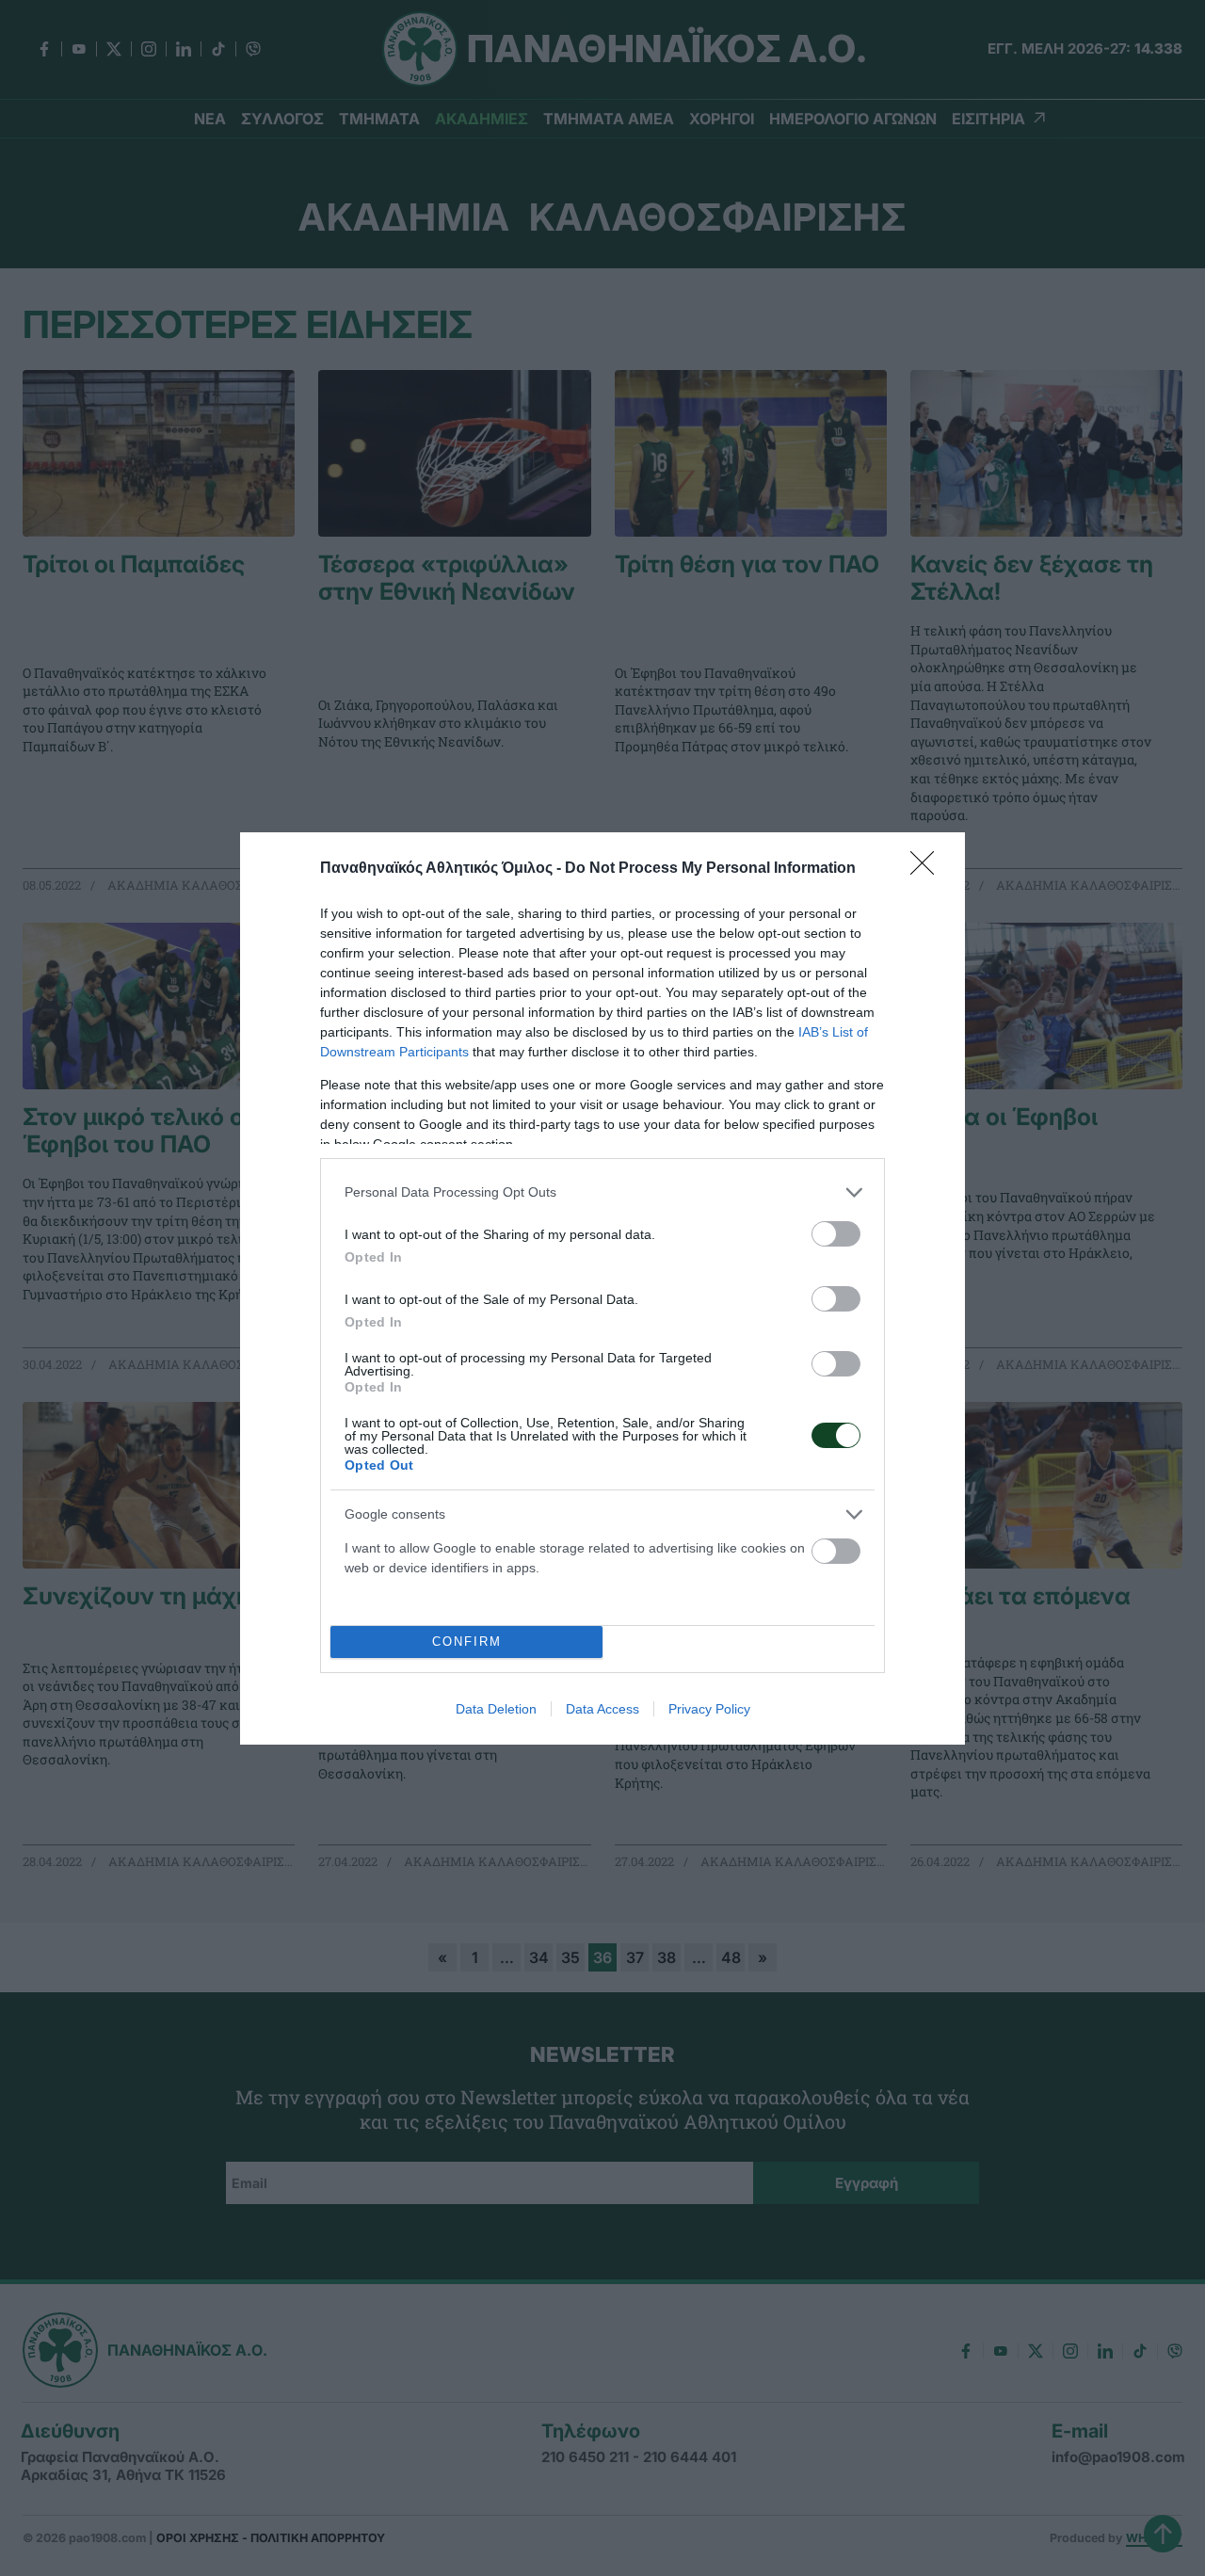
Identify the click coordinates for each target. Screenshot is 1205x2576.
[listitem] (602, 1192)
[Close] (928, 869)
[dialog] (602, 1288)
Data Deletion (496, 1709)
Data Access (602, 1709)
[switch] (836, 1234)
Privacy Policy (709, 1709)
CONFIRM (467, 1642)
